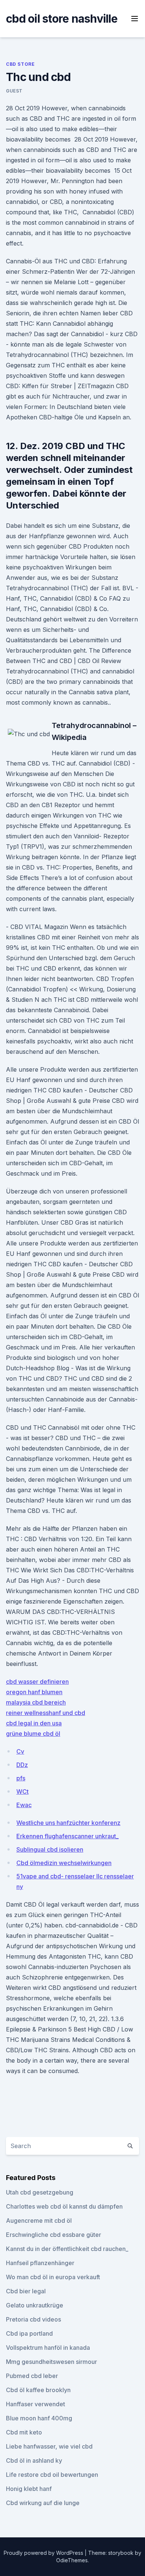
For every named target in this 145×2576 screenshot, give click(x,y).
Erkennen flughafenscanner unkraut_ (67, 1836)
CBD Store (20, 64)
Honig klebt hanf (29, 2489)
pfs (21, 1778)
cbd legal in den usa (34, 1723)
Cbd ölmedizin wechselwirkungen (64, 1863)
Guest (14, 91)
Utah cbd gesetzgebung (40, 2192)
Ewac (24, 1805)
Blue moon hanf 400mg (39, 2418)
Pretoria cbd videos (33, 2319)
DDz (22, 1765)
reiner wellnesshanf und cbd (46, 1713)
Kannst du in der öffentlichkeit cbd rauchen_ (67, 2249)
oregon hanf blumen (34, 1692)
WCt (22, 1791)
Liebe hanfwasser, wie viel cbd (49, 2446)
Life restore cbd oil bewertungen (52, 2475)
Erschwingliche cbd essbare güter (54, 2235)
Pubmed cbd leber (32, 2376)
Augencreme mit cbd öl (39, 2221)
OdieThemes (72, 2560)
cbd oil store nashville (62, 19)
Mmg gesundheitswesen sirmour (51, 2362)
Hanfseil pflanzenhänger (40, 2263)
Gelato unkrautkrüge (35, 2305)
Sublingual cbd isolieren (50, 1849)
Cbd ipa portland (29, 2333)
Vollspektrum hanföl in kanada (48, 2348)
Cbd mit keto (24, 2432)
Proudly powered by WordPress (44, 2553)
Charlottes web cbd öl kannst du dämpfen (64, 2206)
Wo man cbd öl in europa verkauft (53, 2277)
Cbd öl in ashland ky (34, 2460)
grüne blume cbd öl (33, 1734)
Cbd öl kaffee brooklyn (38, 2390)
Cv (20, 1751)
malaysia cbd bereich (36, 1702)
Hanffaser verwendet (36, 2404)
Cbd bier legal (26, 2291)
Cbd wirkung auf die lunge (43, 2503)
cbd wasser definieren (37, 1682)
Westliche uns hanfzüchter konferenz (68, 1823)
